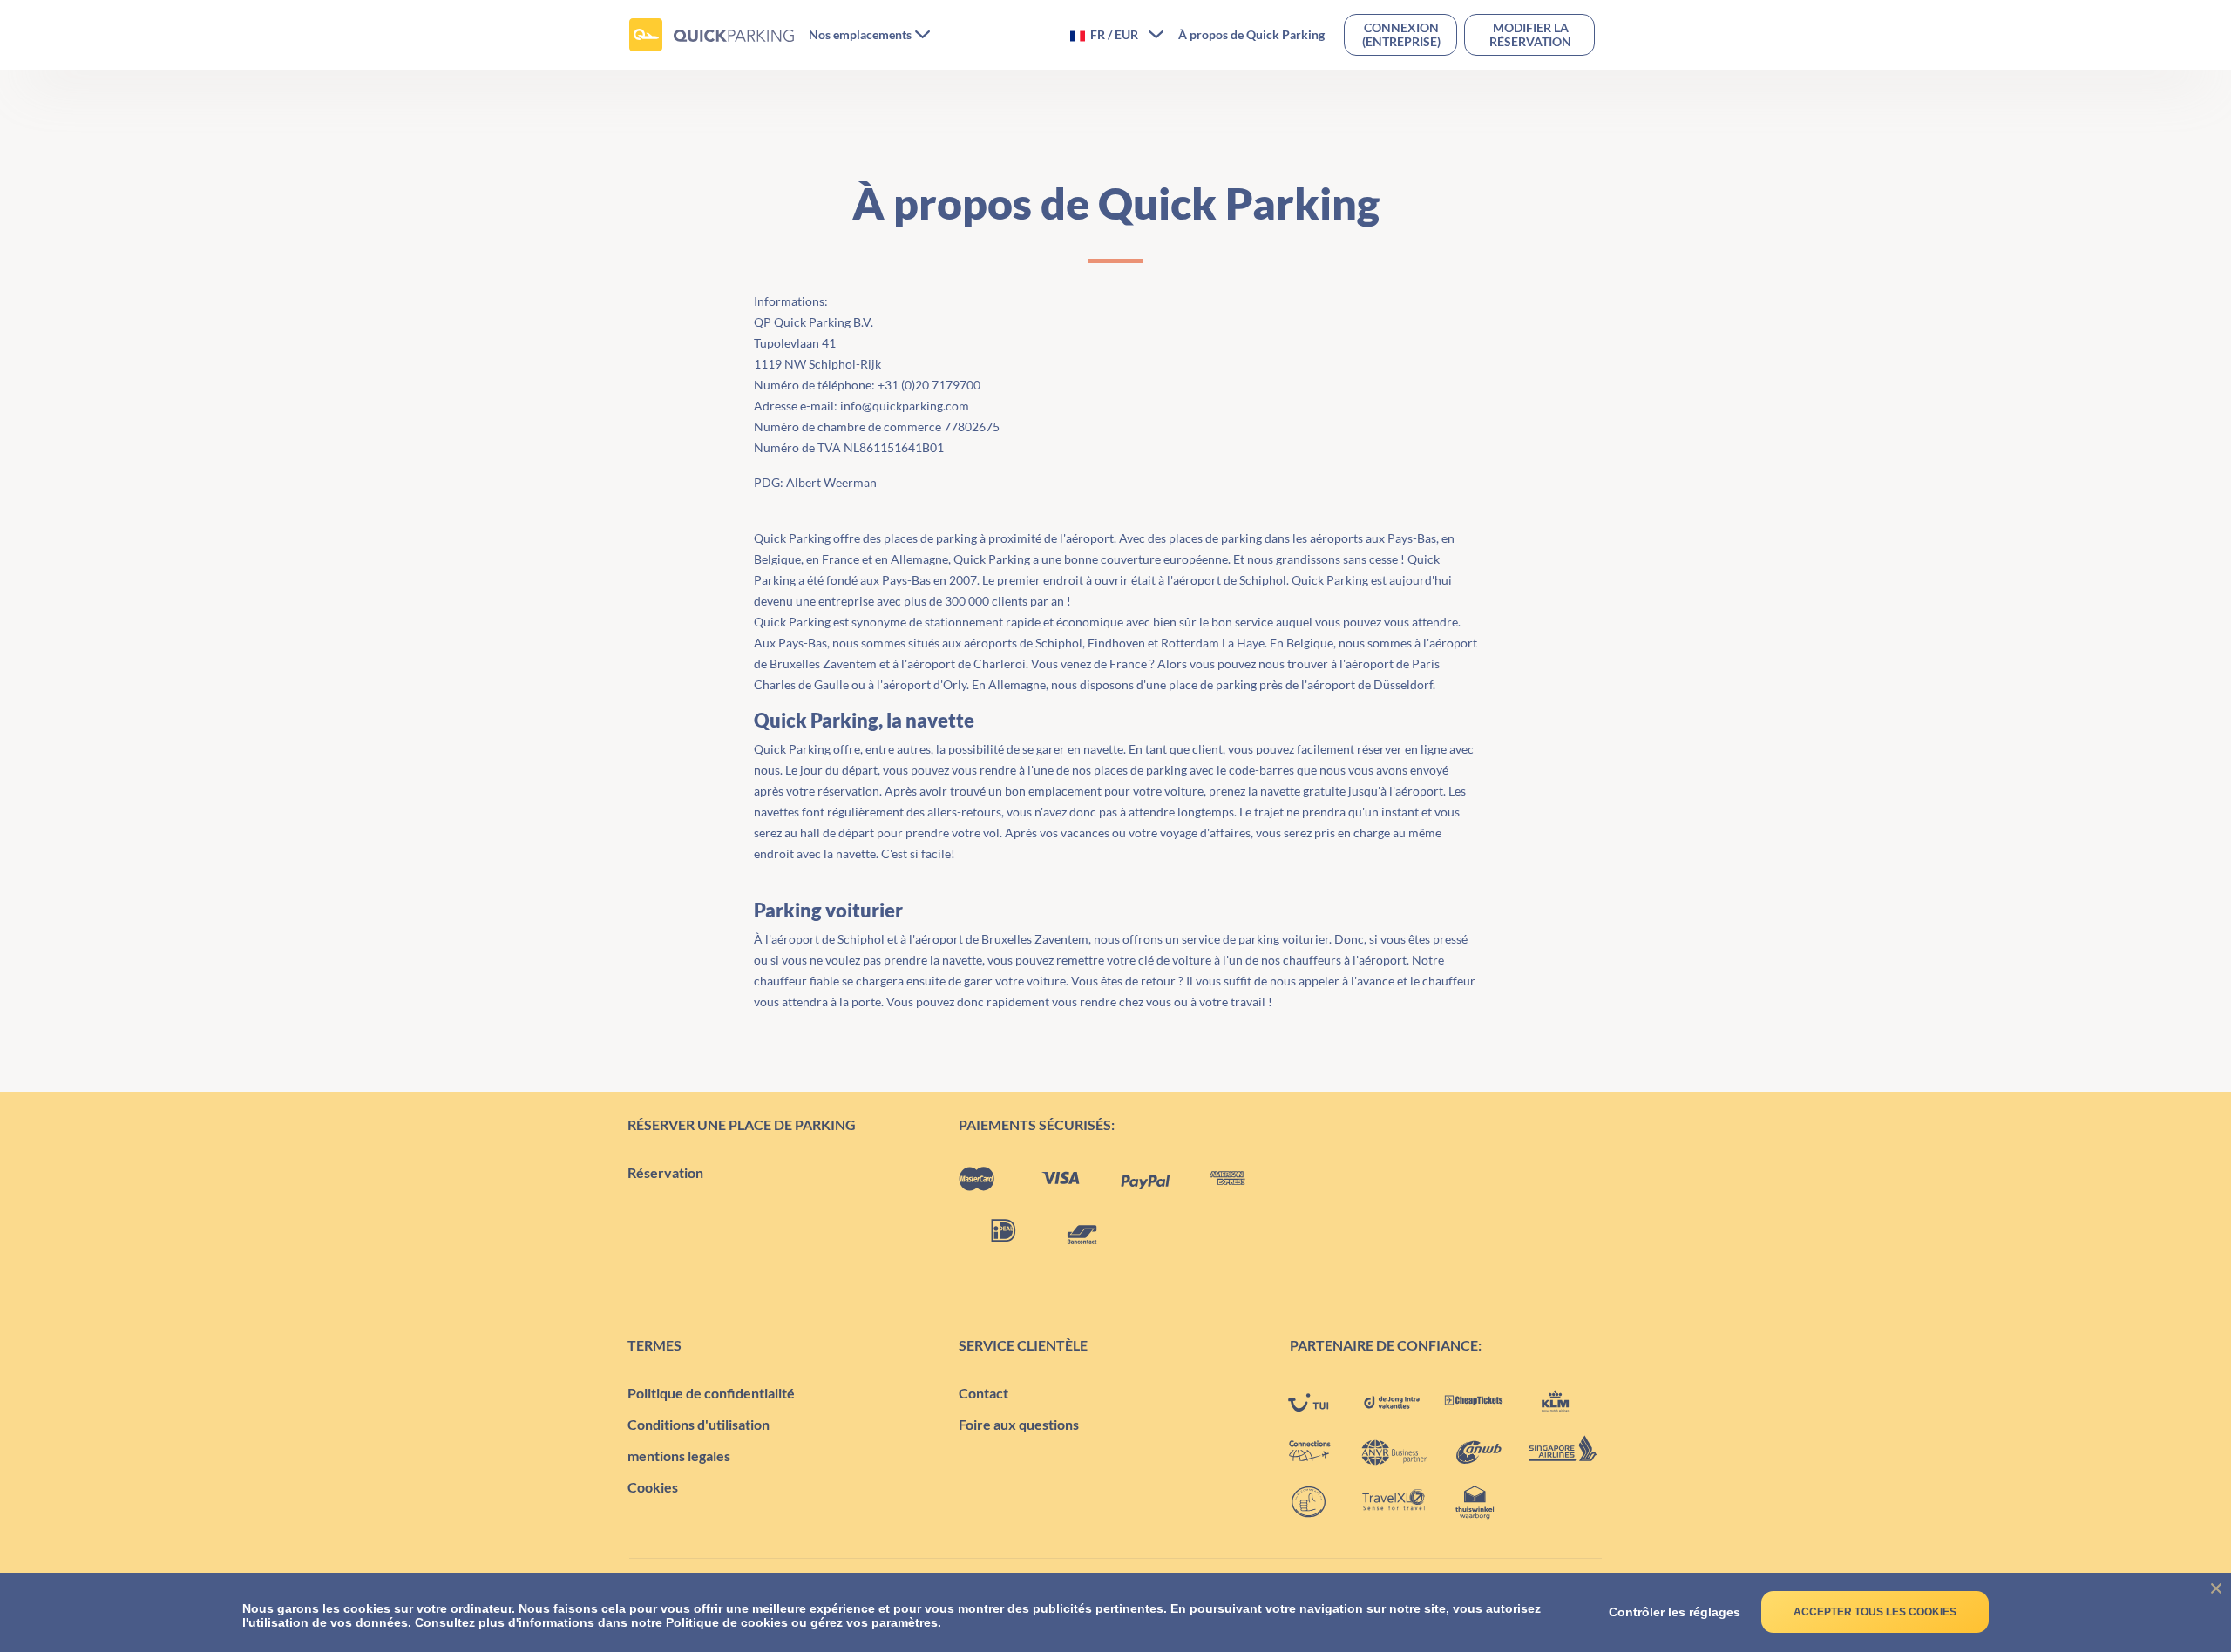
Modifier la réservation (1530, 34)
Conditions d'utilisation (698, 1424)
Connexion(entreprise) (1401, 34)
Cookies (653, 1487)
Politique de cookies (727, 1622)
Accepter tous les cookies (1875, 1612)
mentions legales (679, 1456)
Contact (983, 1393)
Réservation (665, 1172)
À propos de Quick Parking (1251, 35)
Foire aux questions (1019, 1424)
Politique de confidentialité (711, 1393)
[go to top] (2183, 1556)
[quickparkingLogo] (712, 35)
